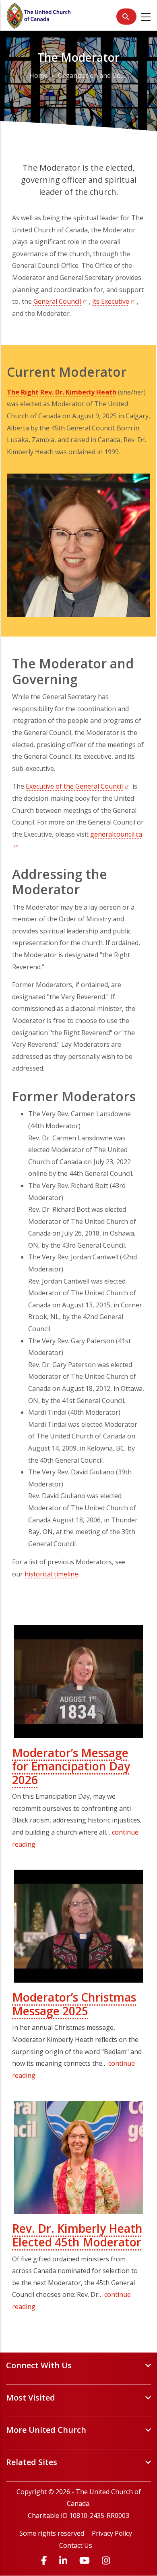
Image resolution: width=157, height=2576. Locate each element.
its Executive (115, 301)
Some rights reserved (52, 2533)
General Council (61, 301)
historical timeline (51, 1574)
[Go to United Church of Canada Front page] (39, 15)
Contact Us (76, 2545)
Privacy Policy (112, 2533)
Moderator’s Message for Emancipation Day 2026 (71, 1766)
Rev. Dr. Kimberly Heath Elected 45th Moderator (77, 2235)
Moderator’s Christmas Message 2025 (74, 2004)
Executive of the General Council (78, 786)
